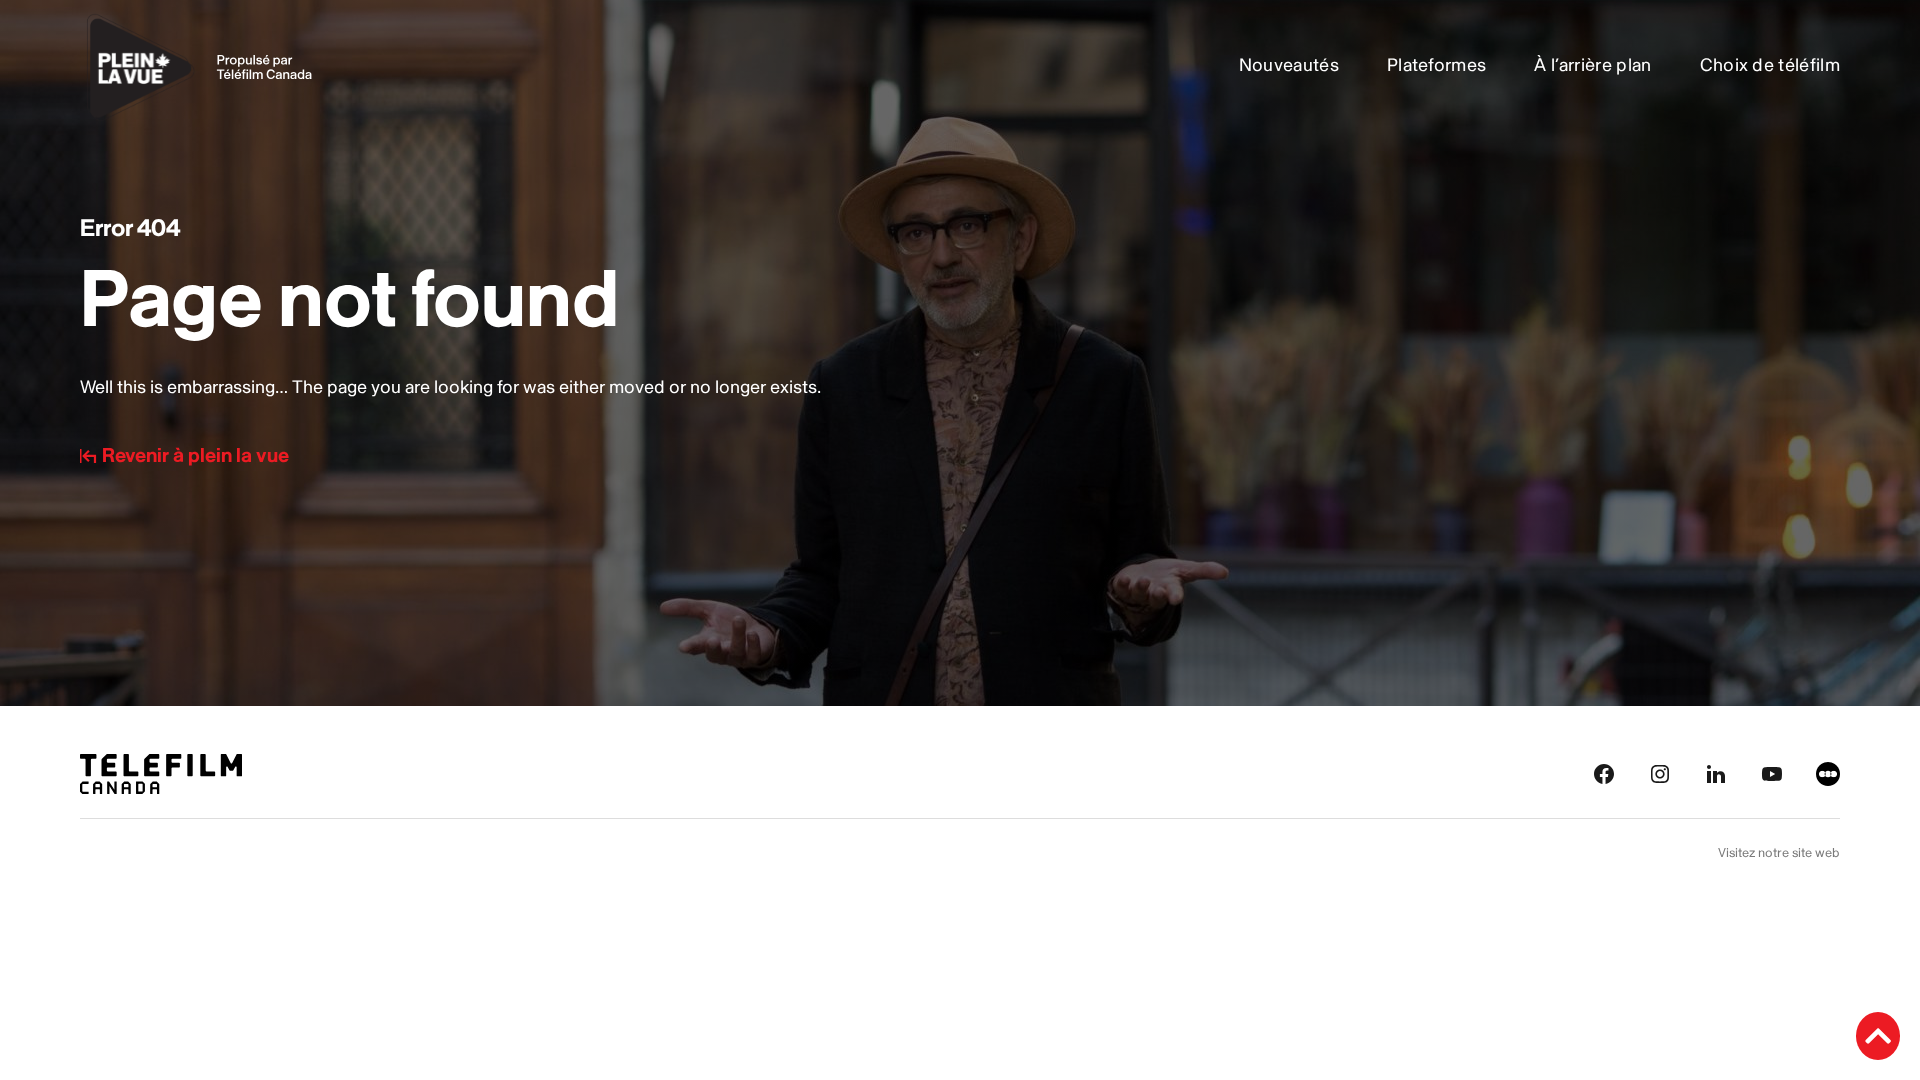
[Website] (1828, 772)
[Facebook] (1604, 772)
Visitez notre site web (1779, 853)
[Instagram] (1660, 772)
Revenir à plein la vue (195, 456)
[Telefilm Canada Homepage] (161, 772)
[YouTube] (1772, 772)
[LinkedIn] (1716, 772)
